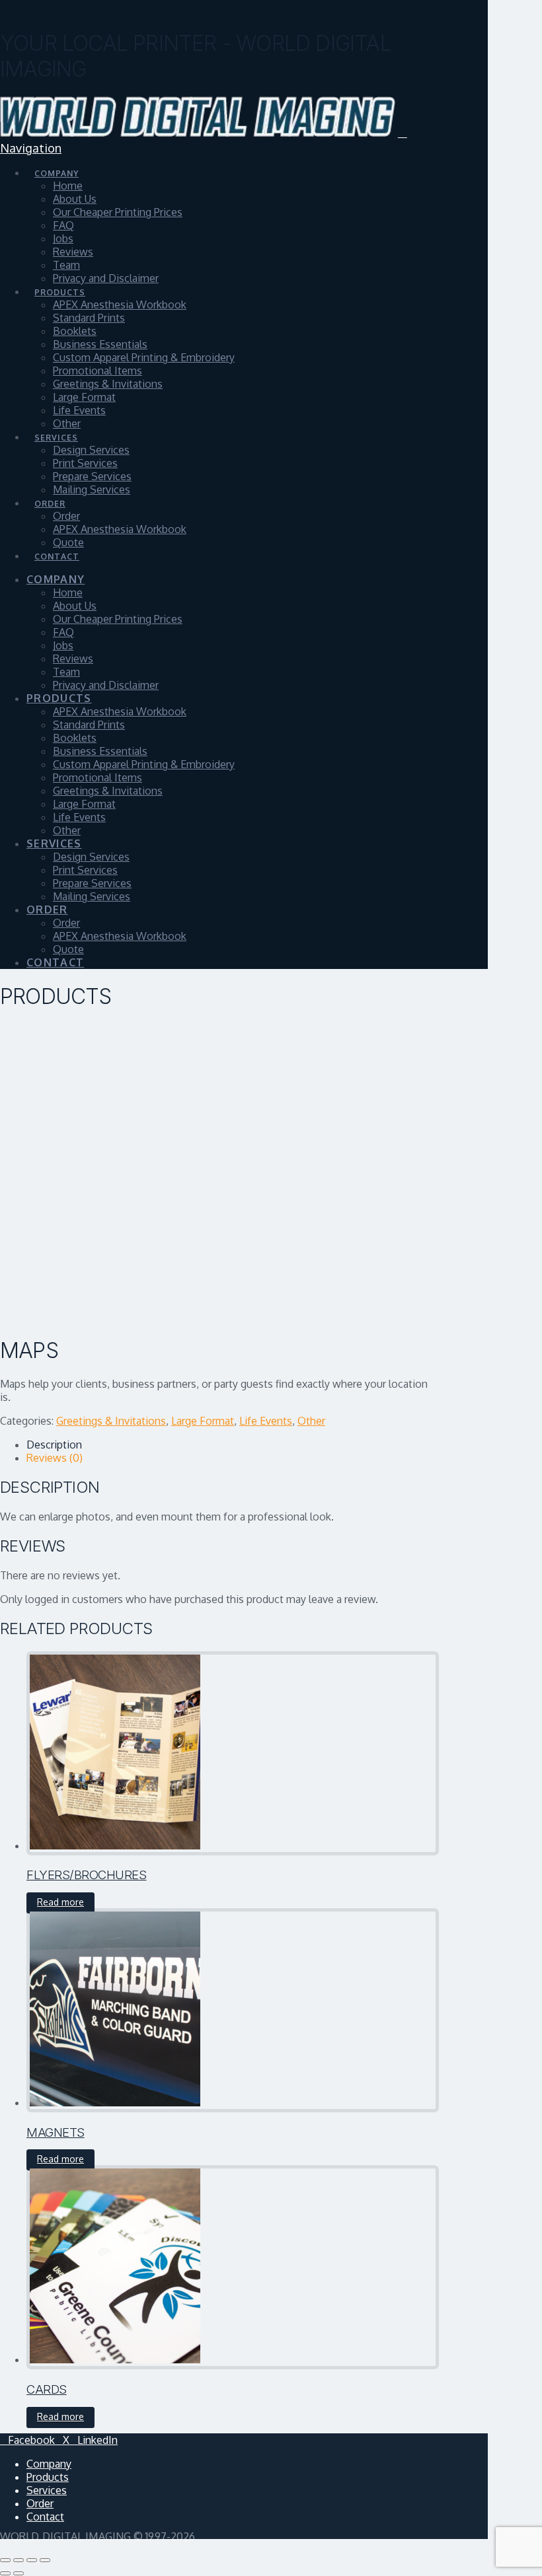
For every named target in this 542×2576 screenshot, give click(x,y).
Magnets (56, 2132)
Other (311, 1421)
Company (49, 2464)
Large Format (203, 1421)
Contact (45, 2517)
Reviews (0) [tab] (55, 1458)
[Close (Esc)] (45, 2560)
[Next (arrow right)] (19, 2573)
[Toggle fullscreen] (19, 2560)
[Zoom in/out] (5, 2560)
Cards (47, 2389)
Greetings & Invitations (111, 1421)
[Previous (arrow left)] (5, 2573)
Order (40, 2503)
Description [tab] (54, 1445)
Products (48, 2477)
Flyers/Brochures (87, 1875)
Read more (60, 1902)
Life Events (266, 1421)
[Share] (32, 2560)
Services (47, 2490)
